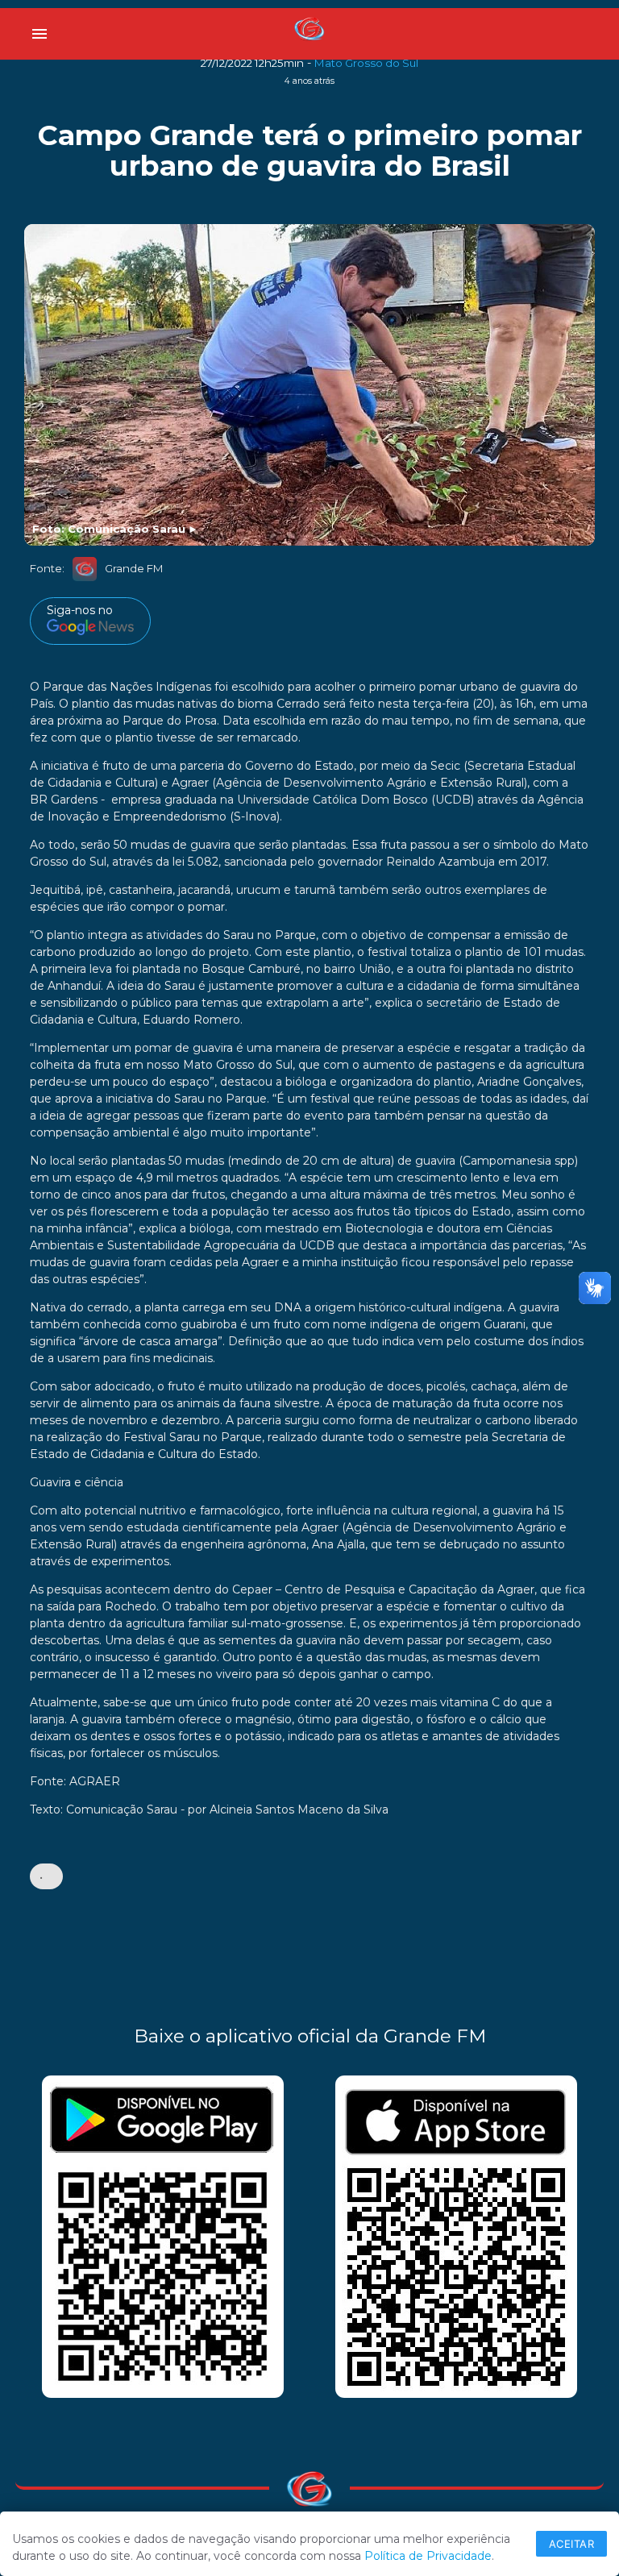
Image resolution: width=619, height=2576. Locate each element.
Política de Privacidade (428, 2556)
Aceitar (572, 2544)
